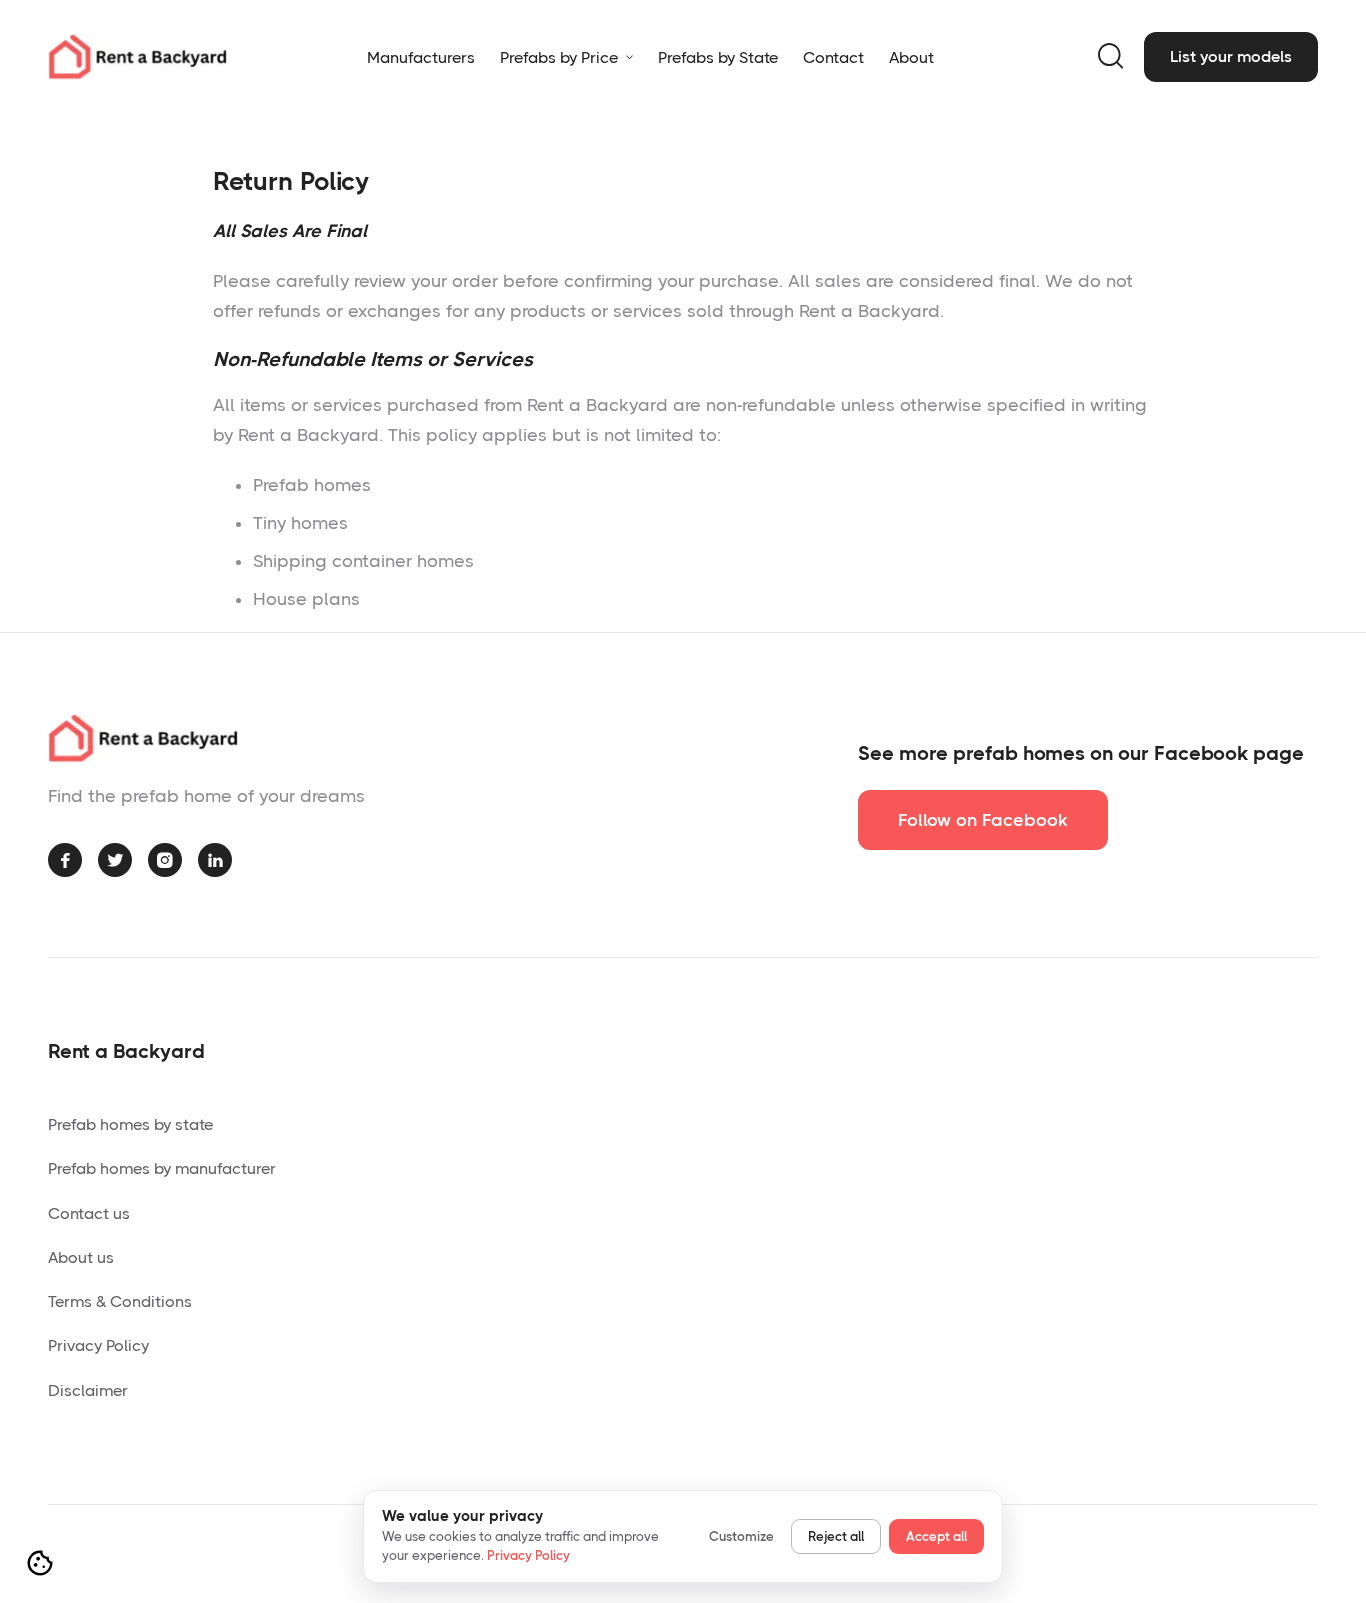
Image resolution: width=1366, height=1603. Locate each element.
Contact (833, 57)
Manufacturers (421, 57)
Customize (741, 1536)
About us (81, 1257)
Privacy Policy (98, 1345)
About (911, 57)
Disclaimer (88, 1390)
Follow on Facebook (983, 820)
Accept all (936, 1536)
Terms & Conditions (120, 1301)
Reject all (836, 1536)
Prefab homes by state (130, 1124)
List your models (1231, 56)
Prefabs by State (718, 57)
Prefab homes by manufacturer (162, 1168)
